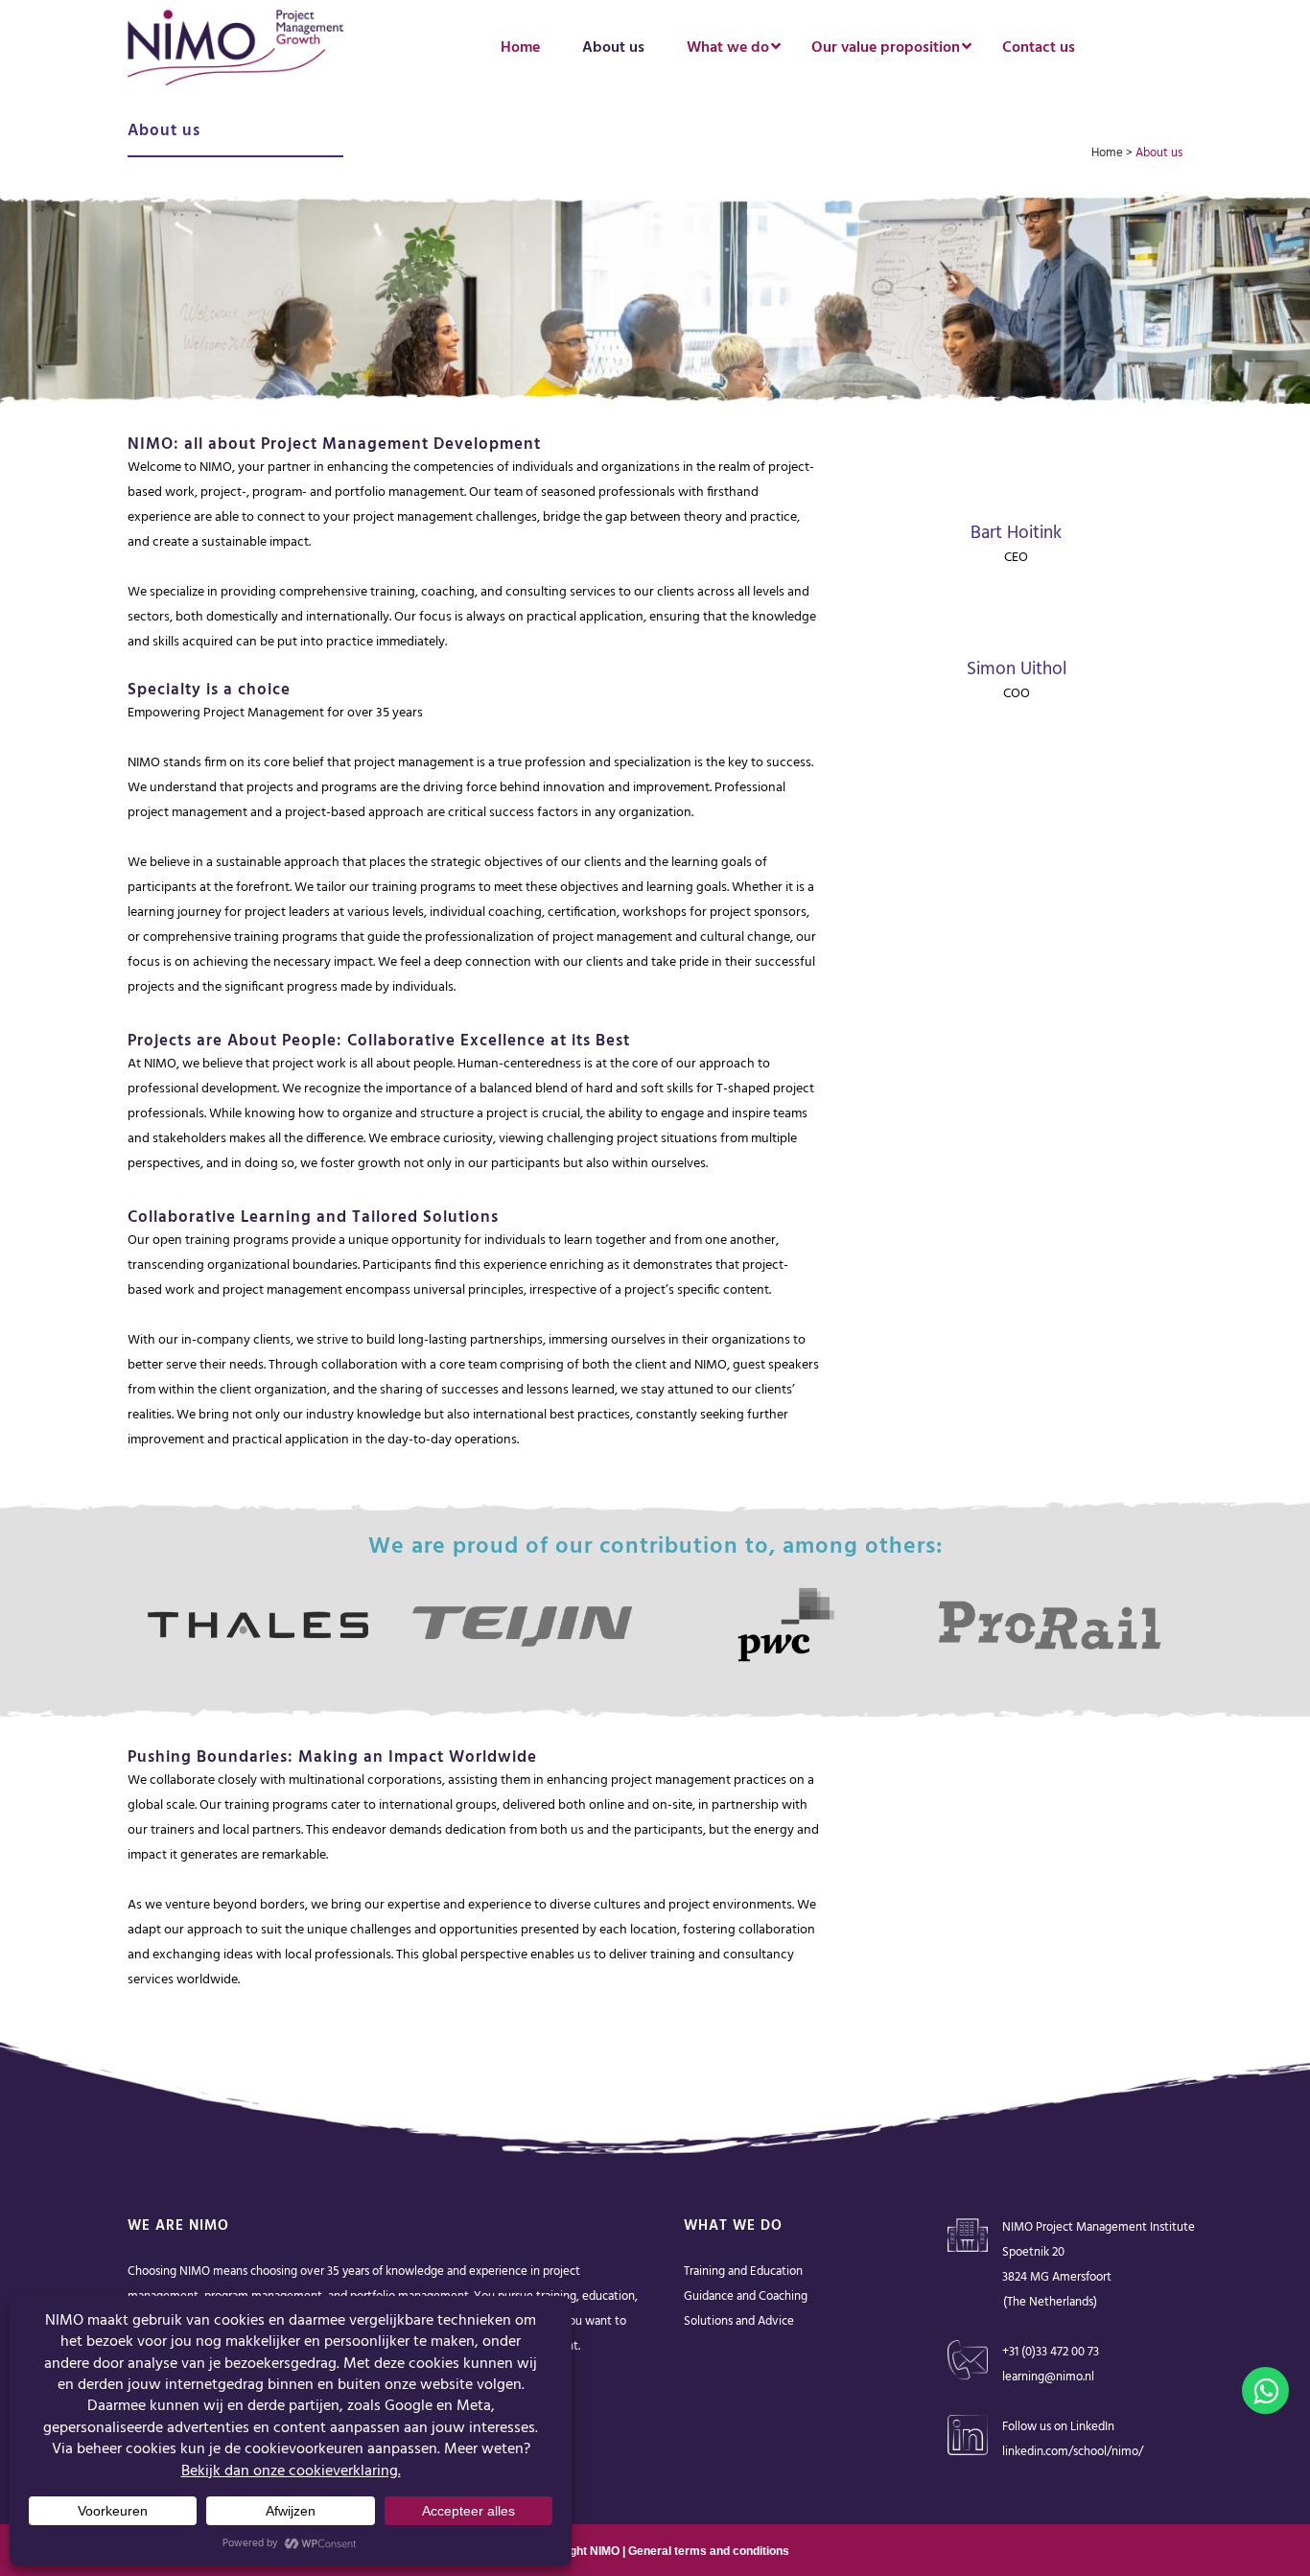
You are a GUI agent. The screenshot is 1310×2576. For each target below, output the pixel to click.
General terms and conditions (709, 2551)
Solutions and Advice (739, 2321)
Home (1107, 153)
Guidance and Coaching (746, 2296)
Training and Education (743, 2272)
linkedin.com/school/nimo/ (1073, 2452)
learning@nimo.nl (1048, 2377)
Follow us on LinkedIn (1058, 2427)
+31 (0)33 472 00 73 (1051, 2352)
